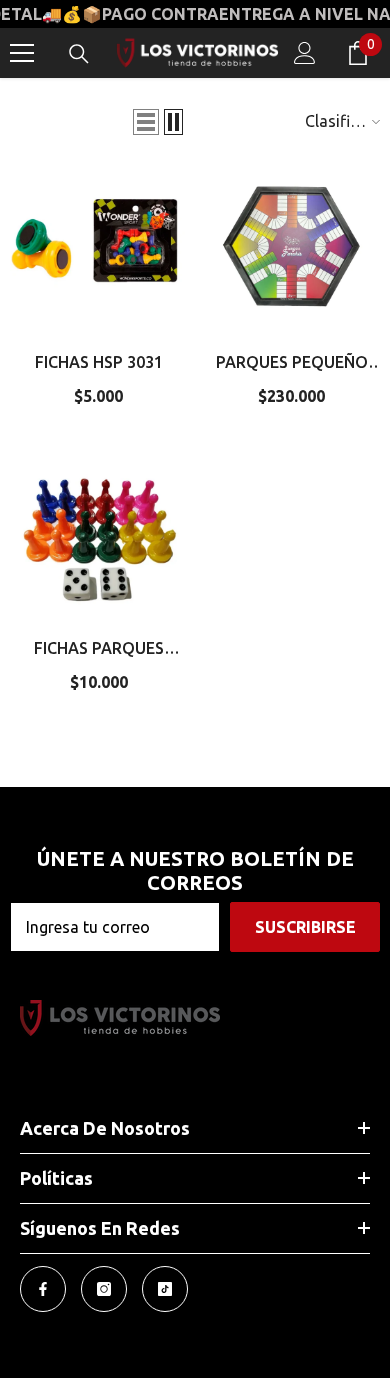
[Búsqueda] (79, 54)
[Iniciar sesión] (305, 53)
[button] (146, 122)
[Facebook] (43, 1289)
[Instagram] (104, 1289)
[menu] (22, 53)
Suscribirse (305, 927)
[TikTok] (165, 1289)
